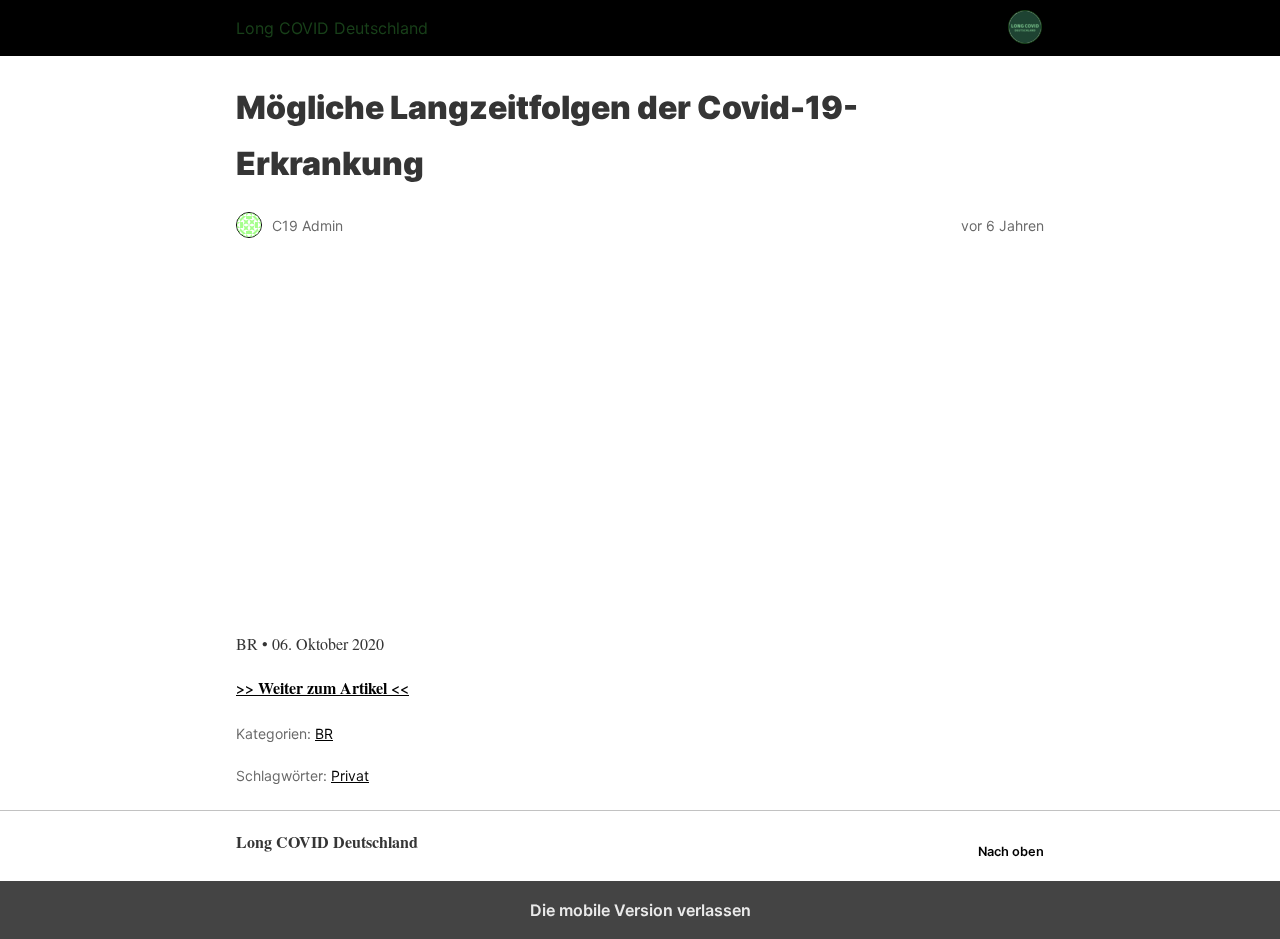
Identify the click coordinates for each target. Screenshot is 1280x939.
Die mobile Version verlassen (640, 910)
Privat (350, 775)
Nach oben (1011, 851)
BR (324, 733)
